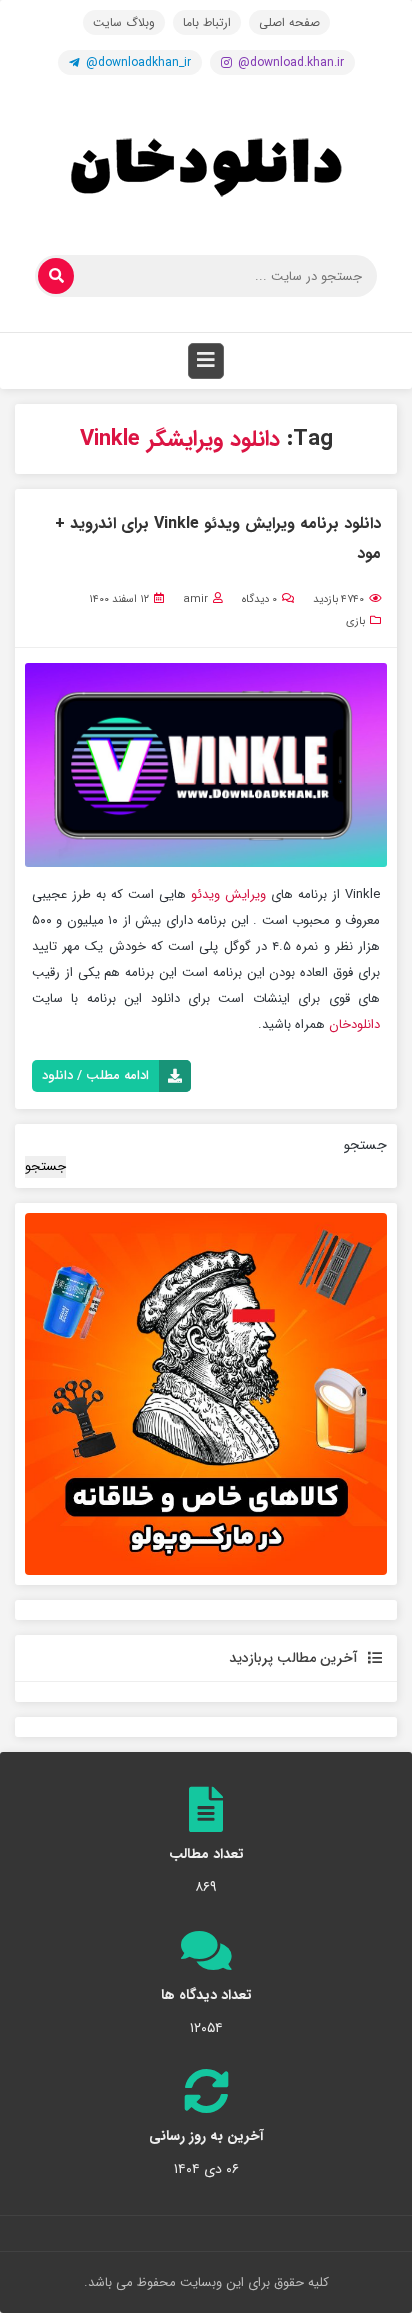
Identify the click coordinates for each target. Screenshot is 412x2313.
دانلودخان (354, 1024)
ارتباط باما (207, 22)
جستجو (365, 1145)
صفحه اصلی (289, 22)
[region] (206, 1394)
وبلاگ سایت (124, 22)
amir (195, 599)
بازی (355, 621)
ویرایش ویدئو (228, 894)
